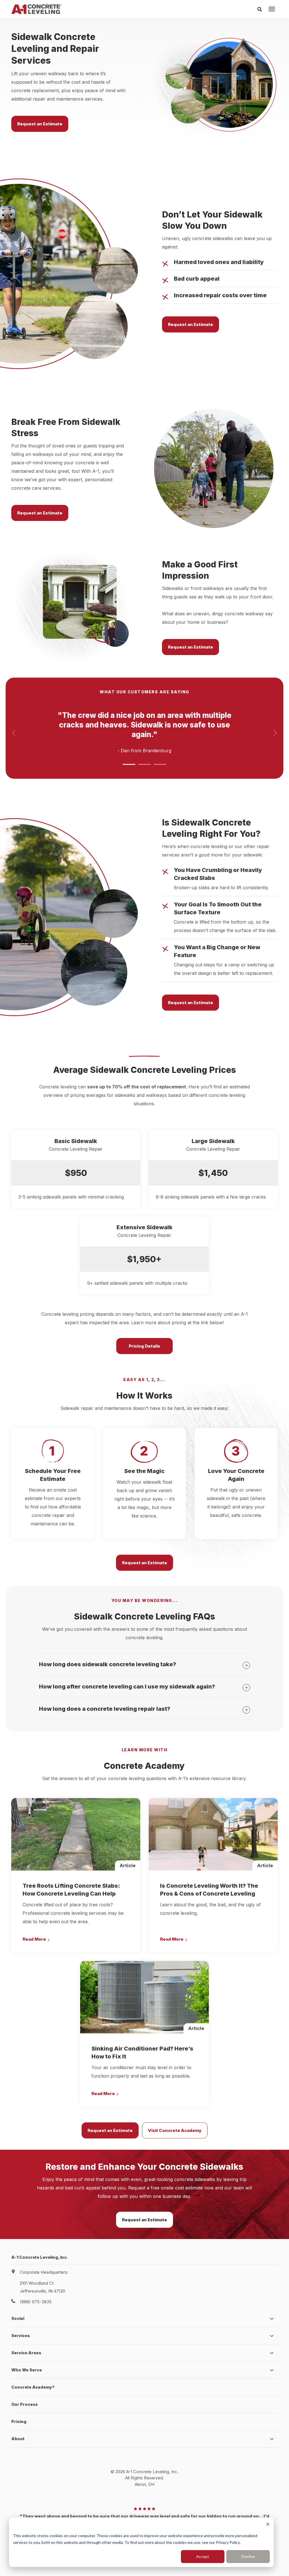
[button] (129, 764)
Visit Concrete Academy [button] (175, 2130)
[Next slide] (275, 733)
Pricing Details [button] (144, 1346)
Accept (203, 2556)
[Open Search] (261, 9)
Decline (248, 2556)
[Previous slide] (14, 733)
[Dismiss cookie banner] (268, 2525)
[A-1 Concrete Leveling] (37, 9)
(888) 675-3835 (36, 2302)
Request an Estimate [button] (40, 124)
